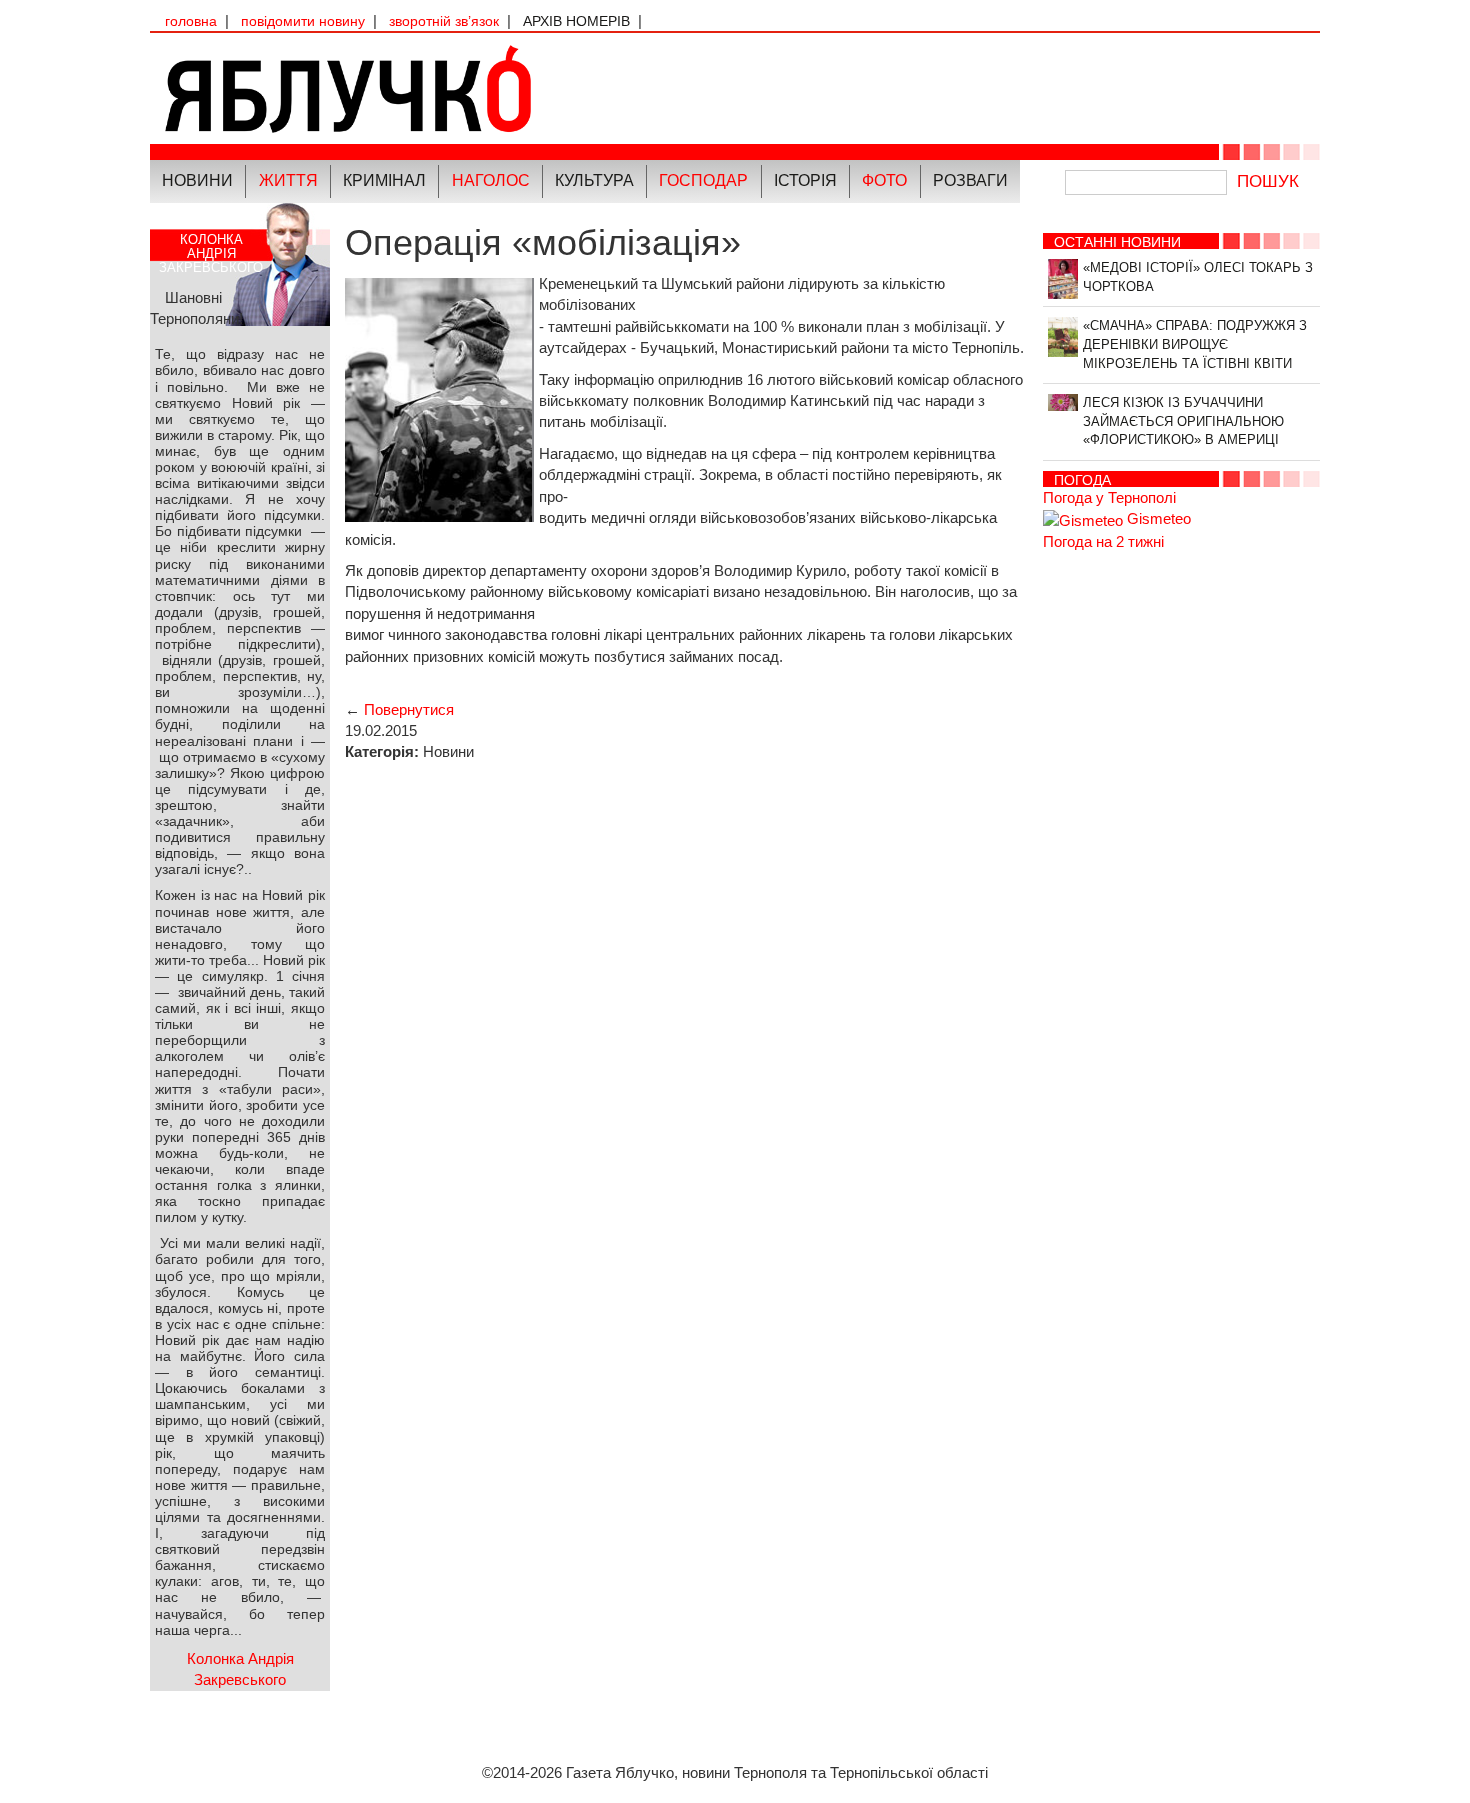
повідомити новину (303, 21)
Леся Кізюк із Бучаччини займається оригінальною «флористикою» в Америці (1183, 421)
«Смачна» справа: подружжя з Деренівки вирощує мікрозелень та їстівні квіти (1195, 344)
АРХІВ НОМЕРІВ (576, 21)
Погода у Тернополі (1109, 497)
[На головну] (442, 88)
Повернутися (409, 709)
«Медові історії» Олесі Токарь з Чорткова (1198, 277)
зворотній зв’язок (444, 21)
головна (191, 21)
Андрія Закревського (211, 253)
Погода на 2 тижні (1103, 541)
